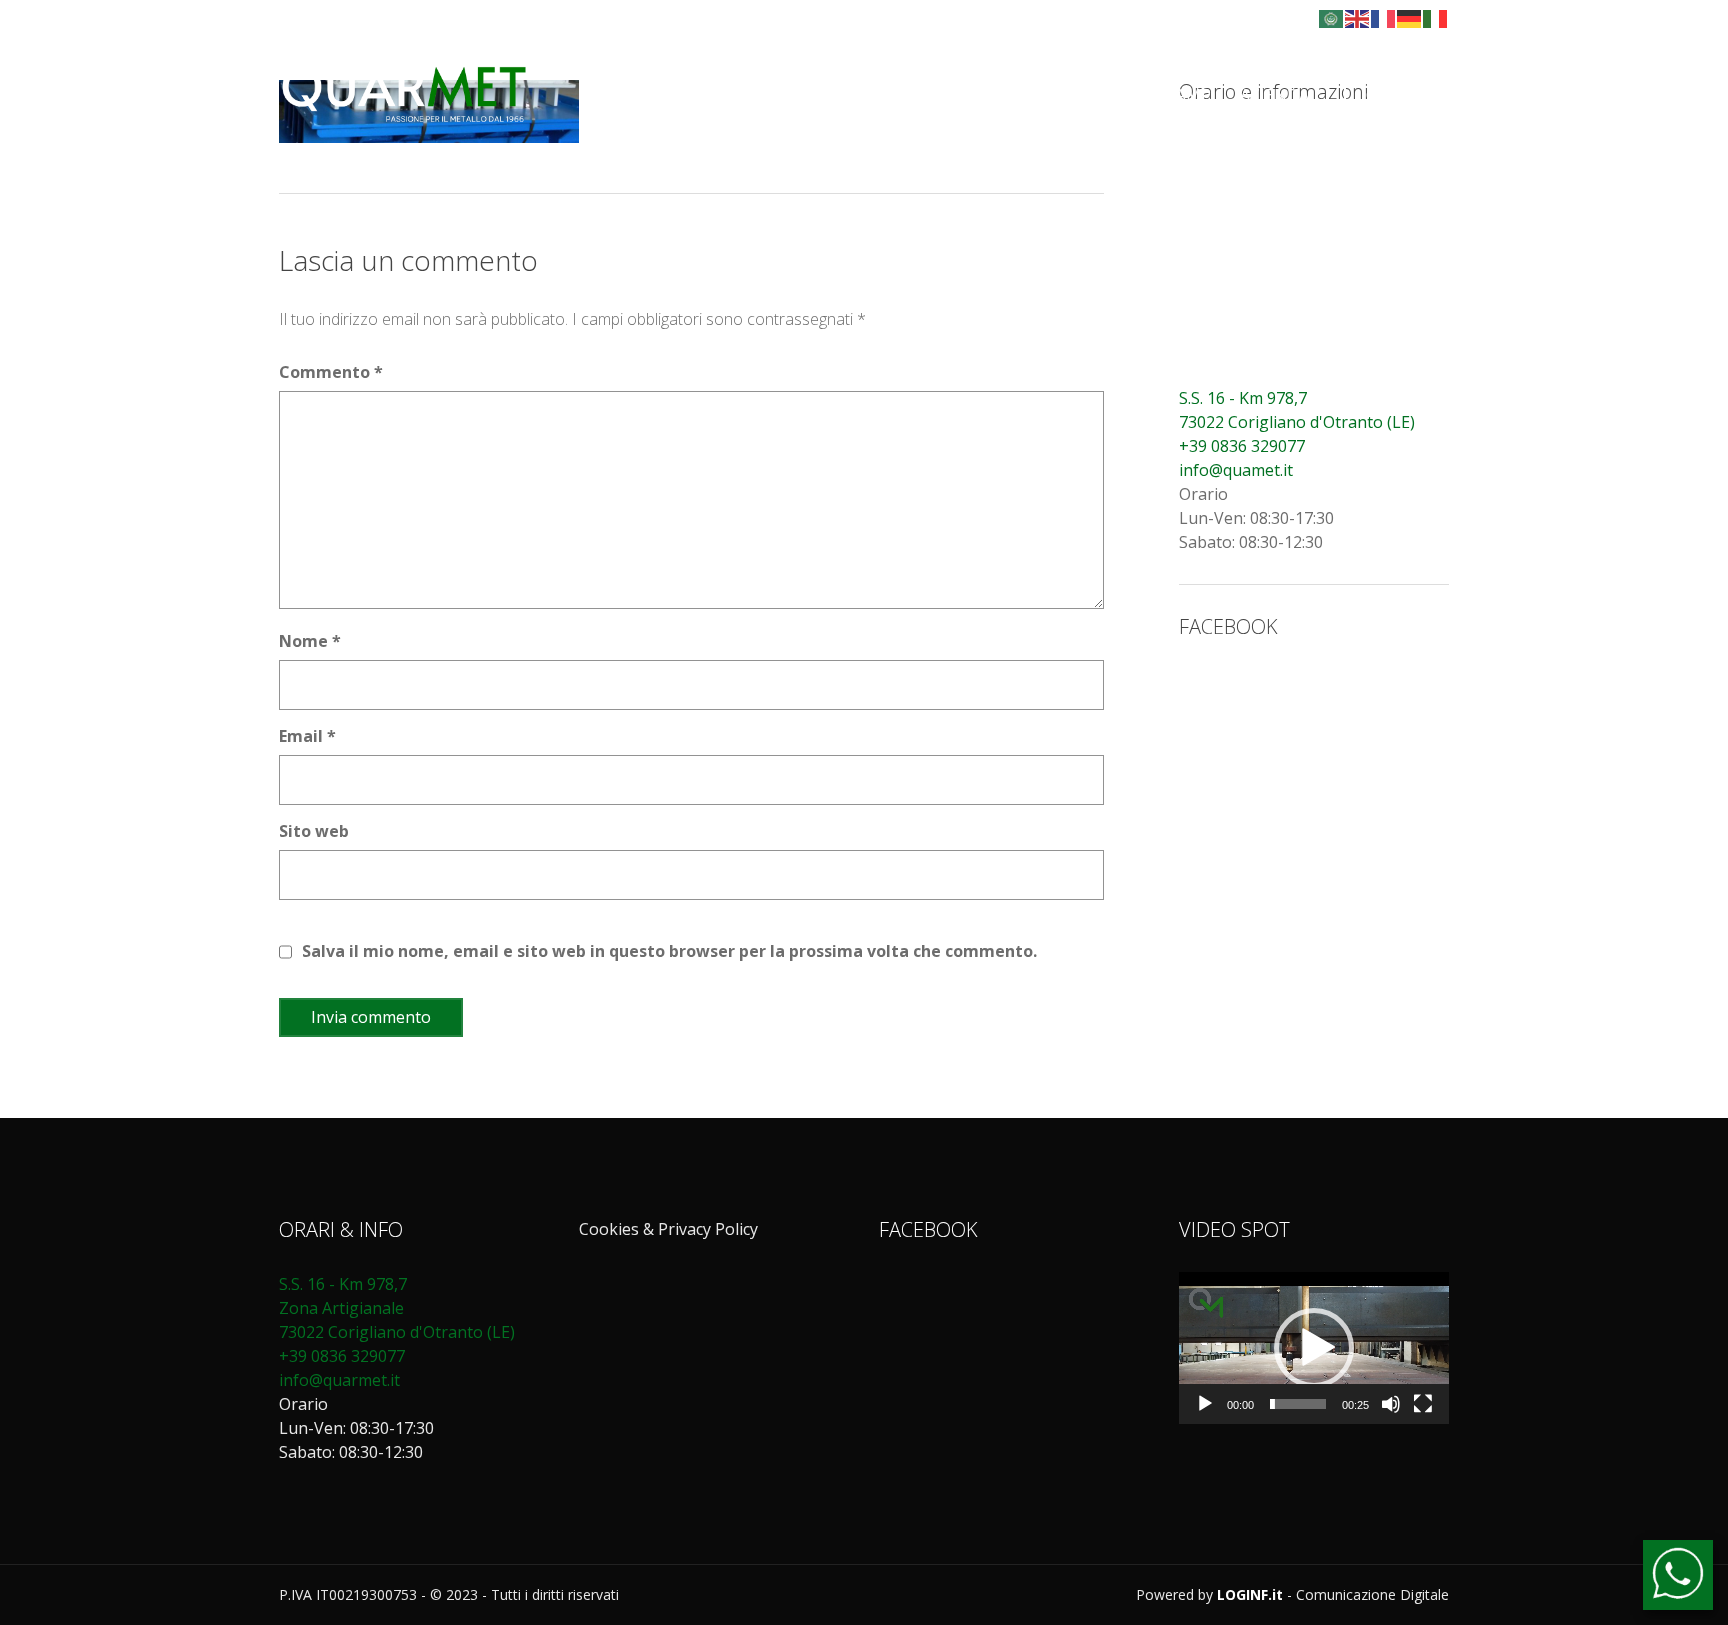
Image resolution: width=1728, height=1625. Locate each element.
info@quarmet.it (339, 1380)
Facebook (1266, 18)
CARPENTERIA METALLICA (1032, 95)
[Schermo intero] (1423, 1404)
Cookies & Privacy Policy (668, 1229)
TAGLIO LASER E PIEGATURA (802, 95)
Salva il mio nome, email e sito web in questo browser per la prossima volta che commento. (669, 951)
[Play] (1205, 1404)
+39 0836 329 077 (419, 18)
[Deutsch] (1410, 17)
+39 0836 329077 (1242, 446)
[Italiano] (1436, 17)
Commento (331, 372)
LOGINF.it (1250, 1594)
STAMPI (1186, 95)
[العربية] (1332, 17)
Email (307, 736)
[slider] (1298, 1404)
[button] (1314, 1348)
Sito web (314, 831)
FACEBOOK (1228, 626)
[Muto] (1391, 1404)
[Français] (1384, 17)
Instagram (1288, 18)
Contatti (1396, 95)
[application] (1314, 1348)
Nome (310, 641)
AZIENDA (1274, 95)
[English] (1358, 17)
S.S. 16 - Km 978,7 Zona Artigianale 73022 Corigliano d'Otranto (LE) (399, 1308)
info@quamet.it (1236, 470)
